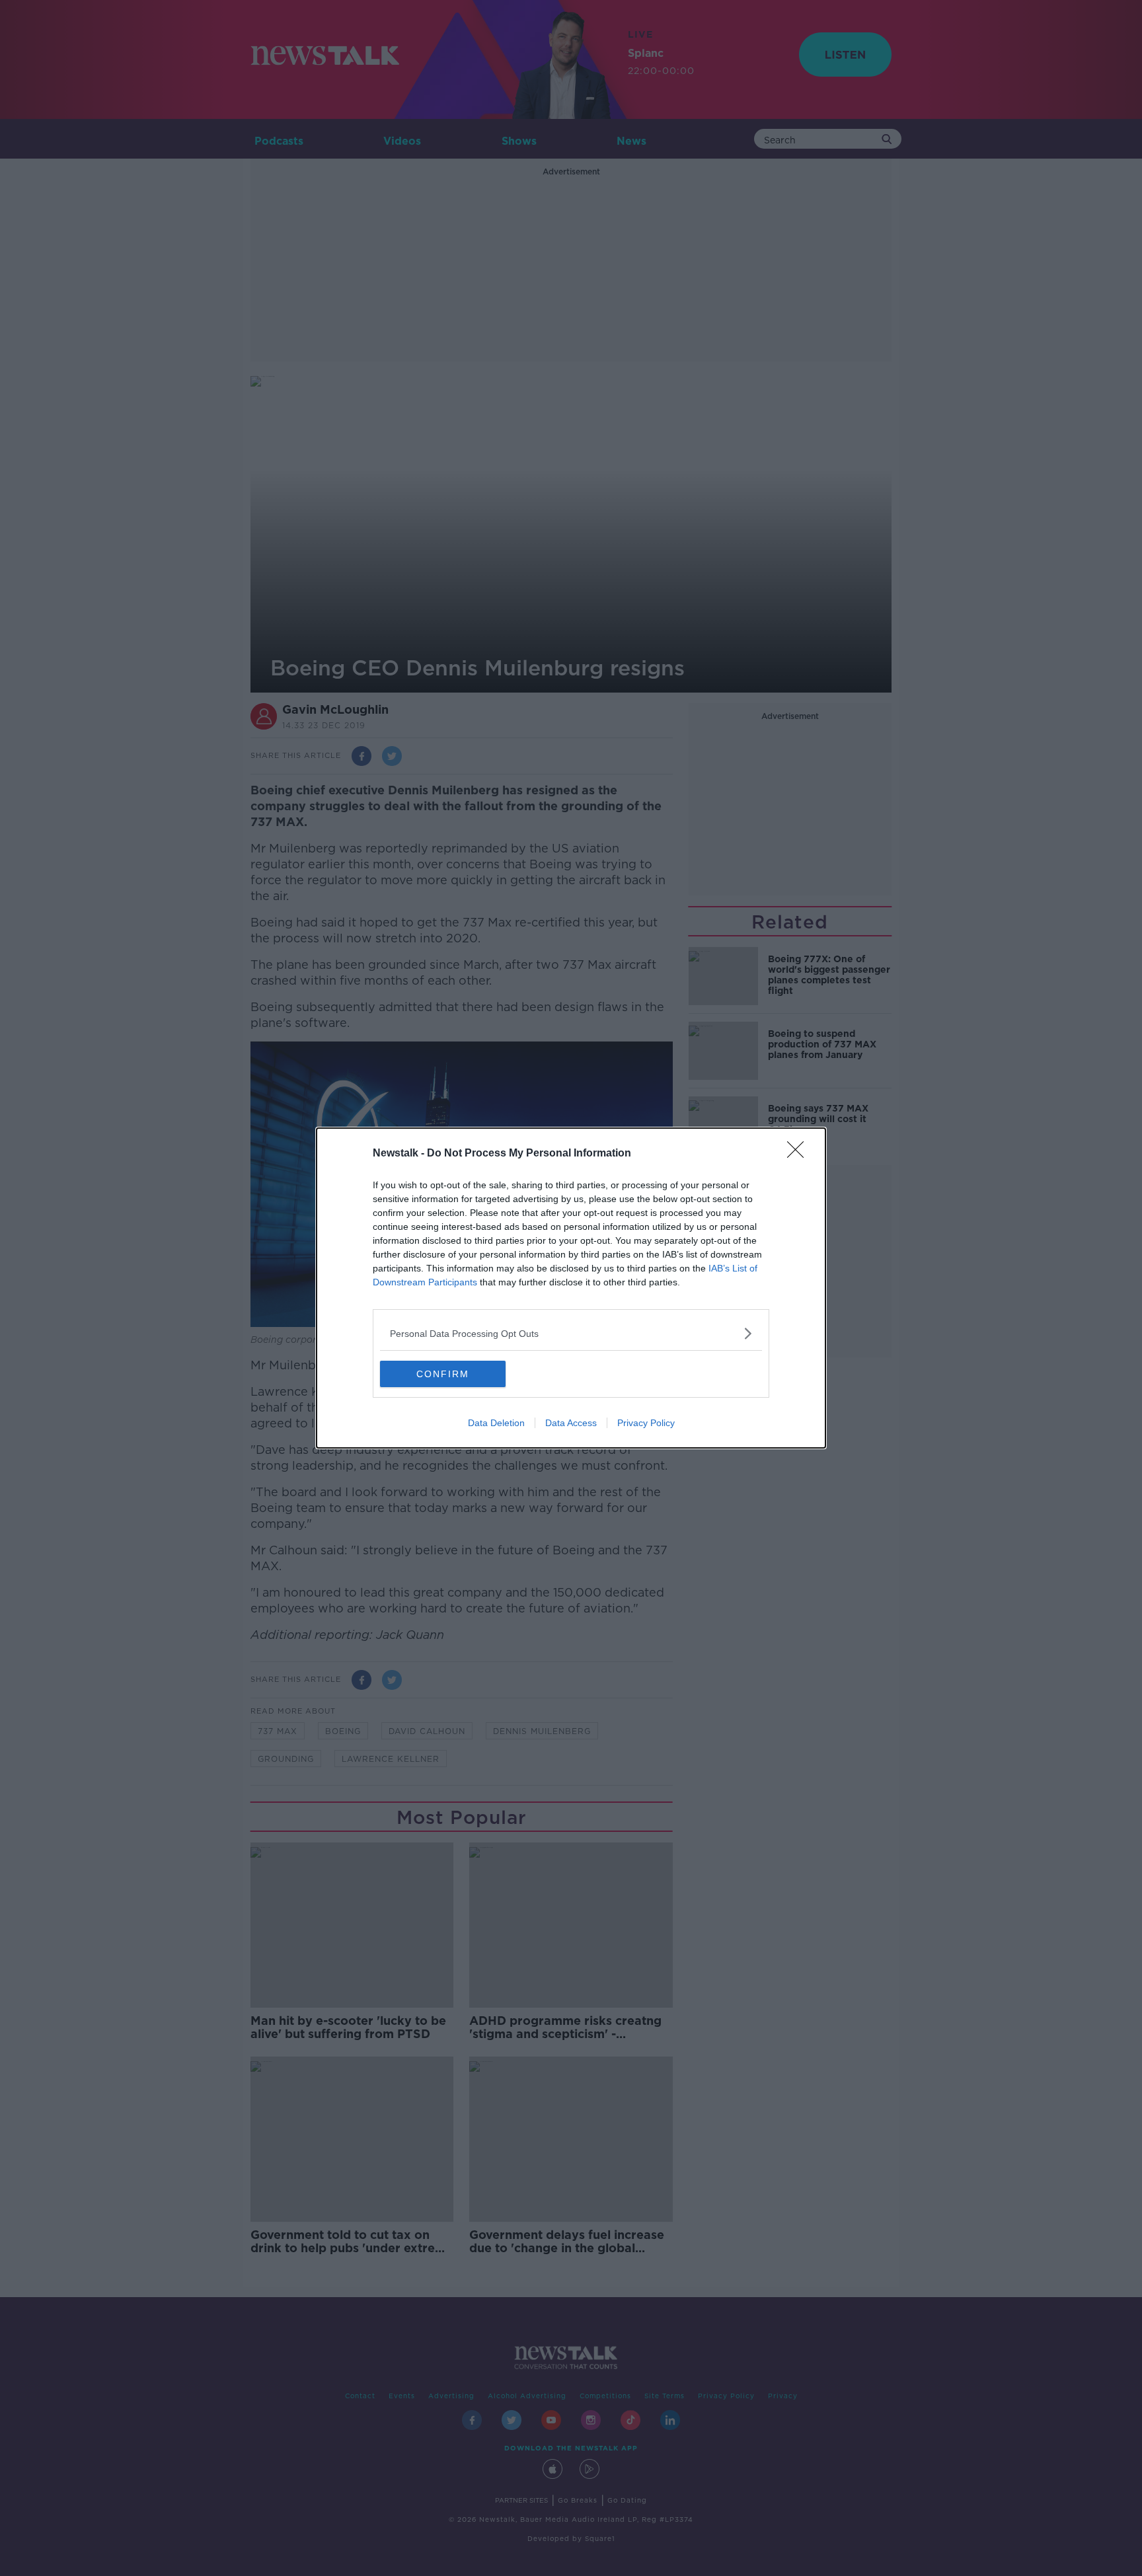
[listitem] (571, 1333)
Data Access (571, 1423)
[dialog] (571, 1288)
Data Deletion (496, 1423)
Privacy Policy (646, 1423)
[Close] (800, 1154)
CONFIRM (443, 1374)
